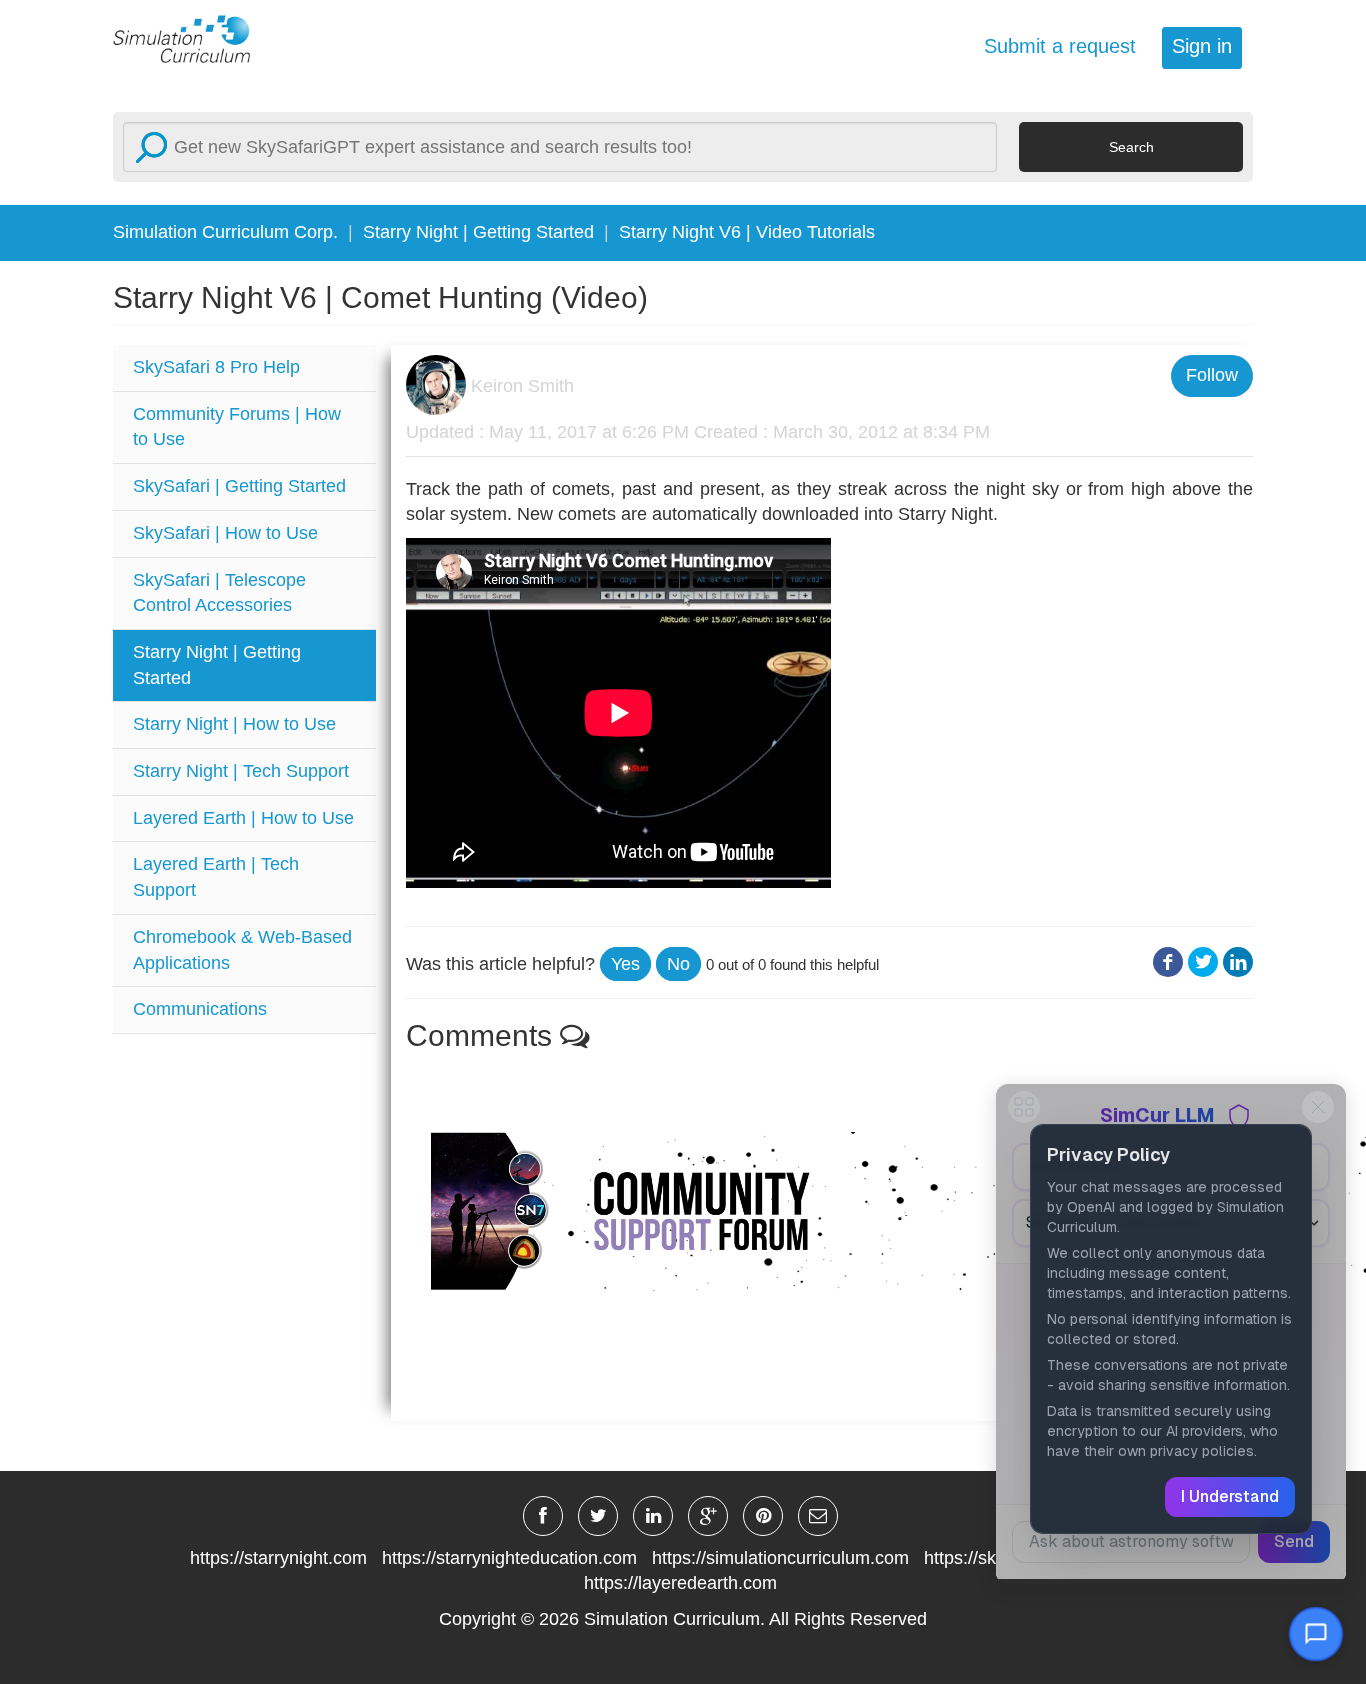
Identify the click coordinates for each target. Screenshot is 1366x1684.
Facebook (1168, 962)
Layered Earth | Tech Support (216, 877)
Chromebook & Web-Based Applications (242, 950)
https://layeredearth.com (680, 1583)
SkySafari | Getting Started (239, 486)
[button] (625, 964)
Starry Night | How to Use (234, 724)
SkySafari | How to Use (225, 533)
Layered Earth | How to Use (243, 818)
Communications (200, 1009)
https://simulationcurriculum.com (780, 1558)
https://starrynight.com (278, 1558)
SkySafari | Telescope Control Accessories (219, 593)
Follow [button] (1212, 375)
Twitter (1203, 962)
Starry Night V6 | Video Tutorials (747, 232)
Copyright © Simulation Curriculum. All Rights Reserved (683, 1619)
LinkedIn (1238, 962)
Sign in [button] (1202, 46)
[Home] (193, 38)
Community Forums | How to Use (237, 427)
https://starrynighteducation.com (509, 1558)
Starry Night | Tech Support (241, 771)
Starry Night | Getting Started (478, 232)
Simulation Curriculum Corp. (225, 232)
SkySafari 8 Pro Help (216, 367)
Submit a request (1060, 46)
